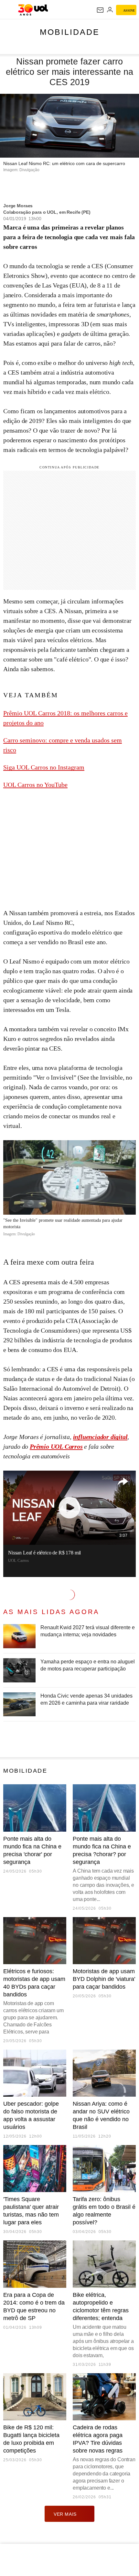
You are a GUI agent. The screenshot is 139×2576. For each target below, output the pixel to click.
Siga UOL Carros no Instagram (44, 767)
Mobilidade (70, 32)
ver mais (65, 2514)
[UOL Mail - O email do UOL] (100, 10)
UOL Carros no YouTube (35, 785)
